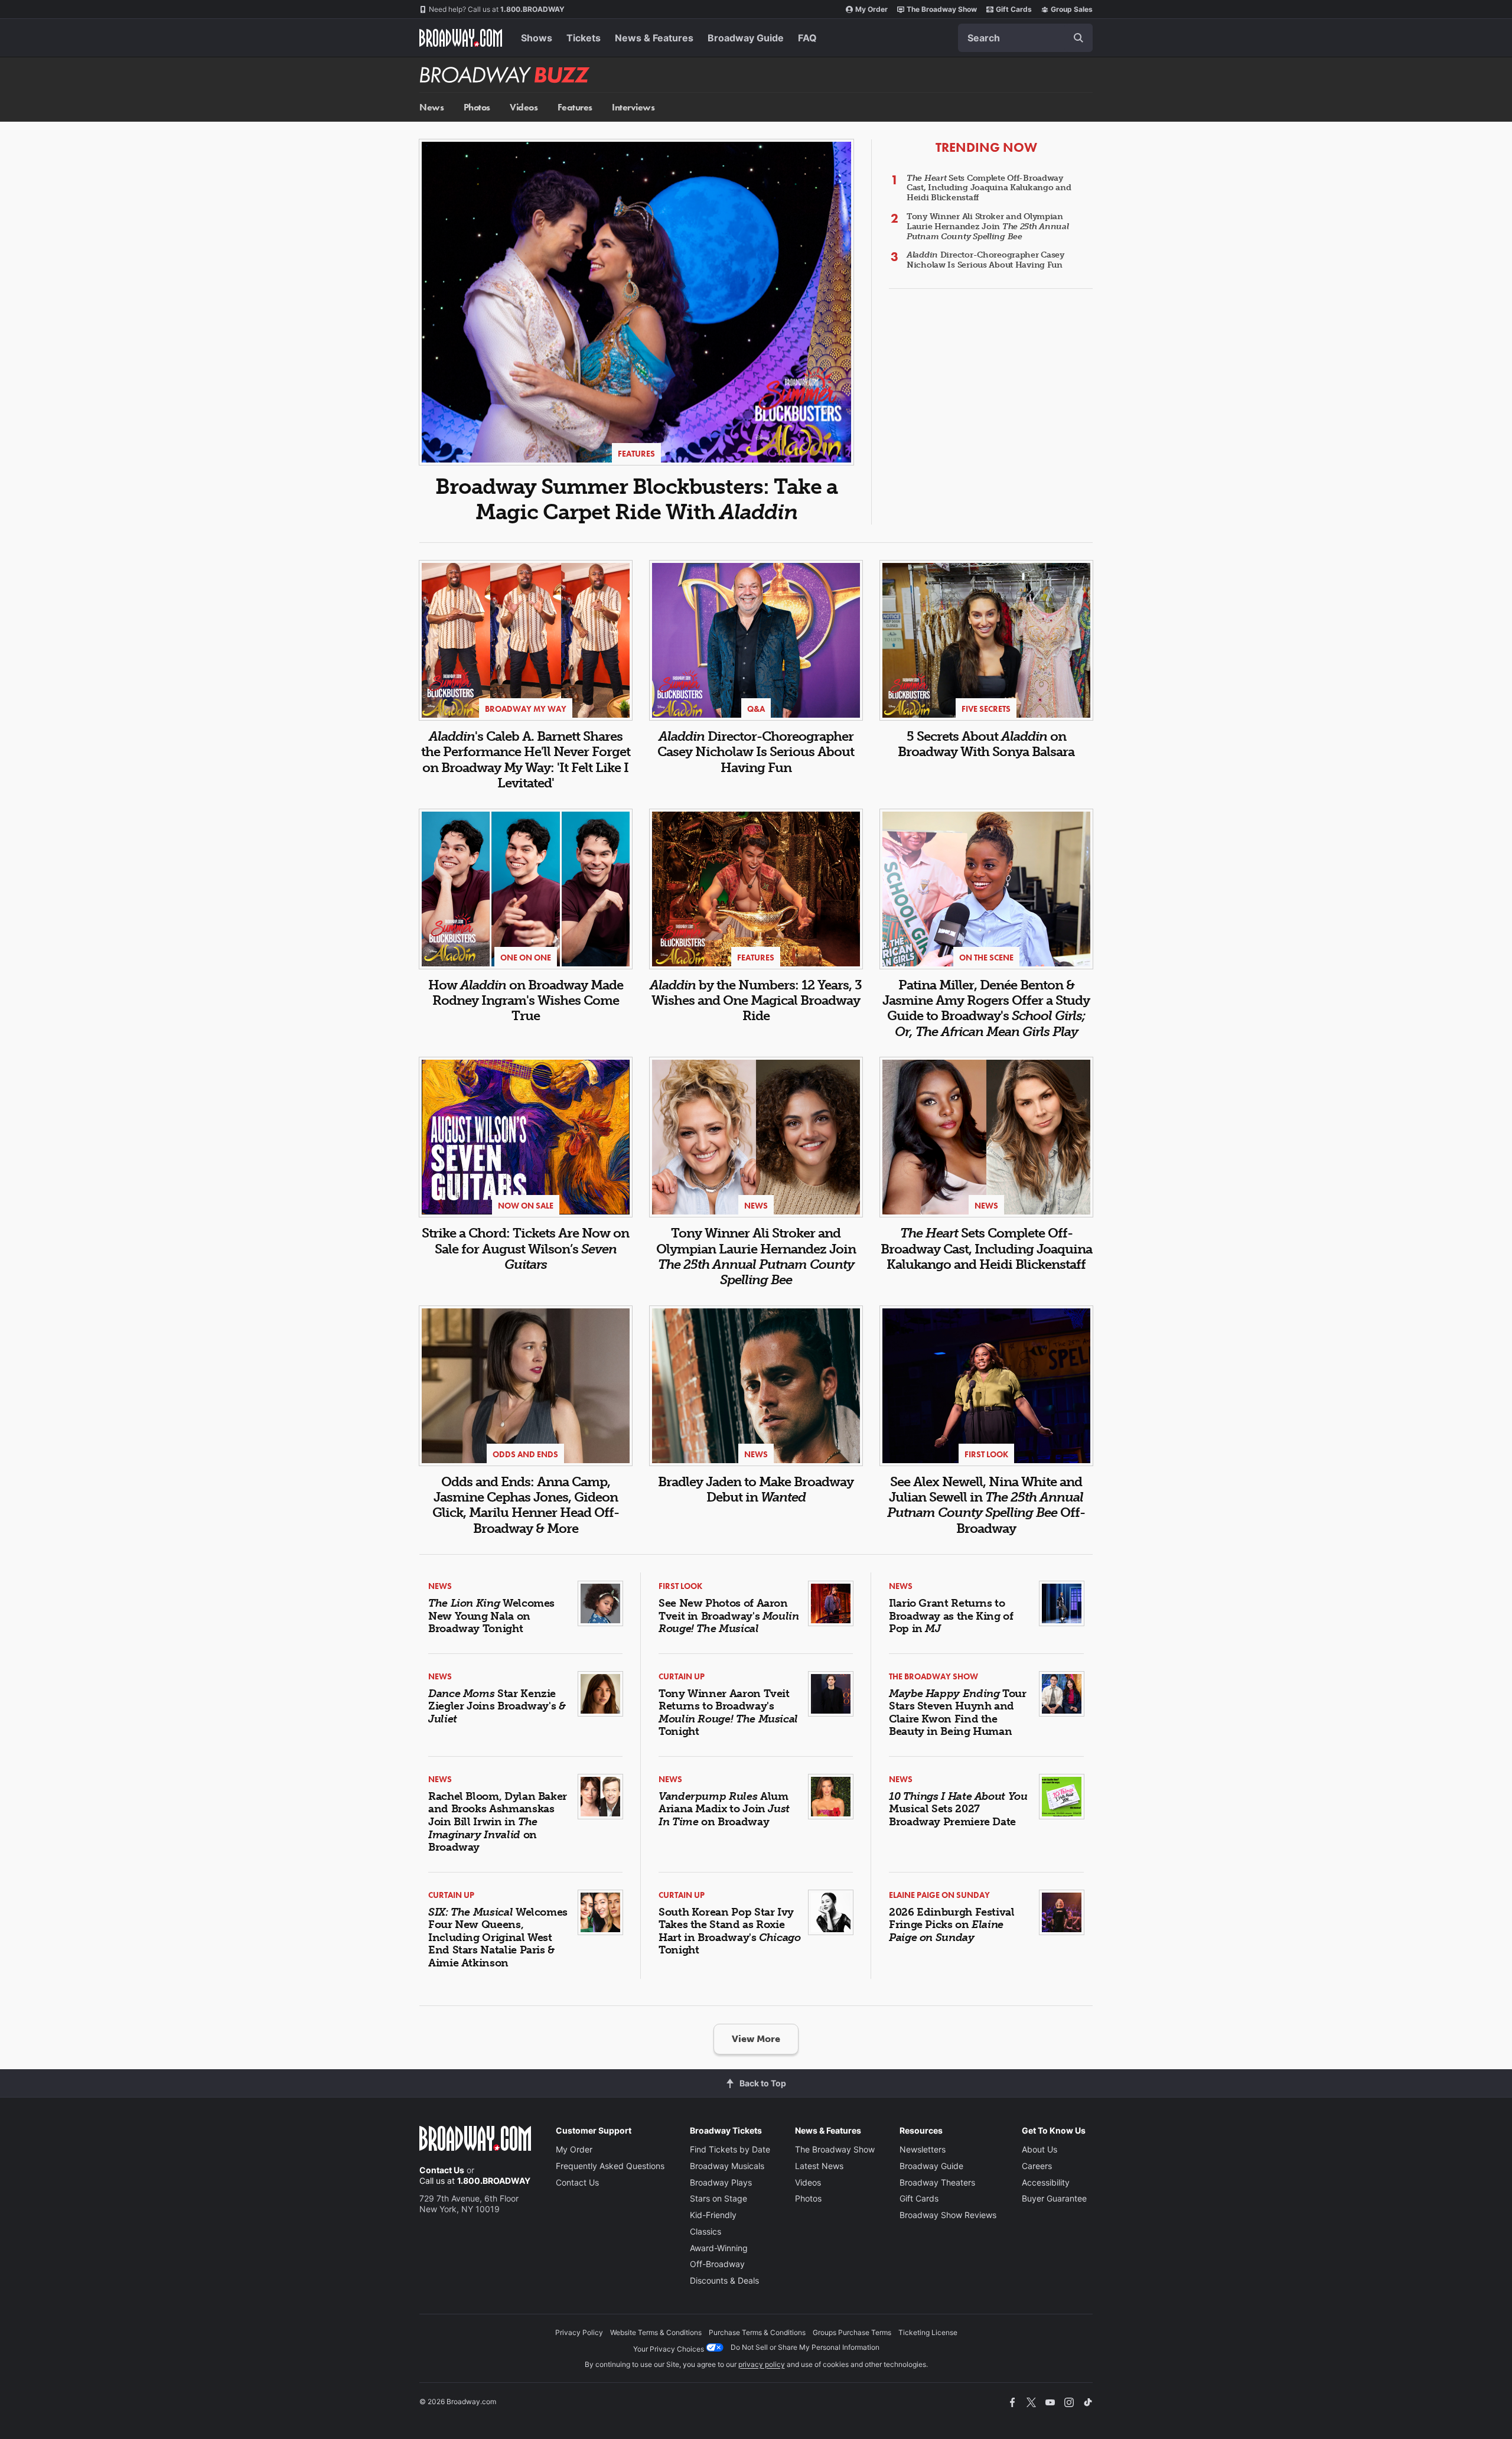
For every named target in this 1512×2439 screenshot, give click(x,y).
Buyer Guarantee (1054, 2198)
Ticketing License (928, 2332)
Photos (477, 107)
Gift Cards (1014, 9)
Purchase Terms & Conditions (757, 2332)
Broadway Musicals (727, 2166)
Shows (537, 38)
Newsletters (923, 2149)
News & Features (654, 38)
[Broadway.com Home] (461, 38)
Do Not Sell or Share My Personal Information (805, 2347)
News (431, 107)
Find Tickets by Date (730, 2149)
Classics (706, 2231)
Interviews (633, 107)
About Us (1039, 2149)
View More (756, 2039)
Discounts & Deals (724, 2280)
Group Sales (1072, 9)
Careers (1037, 2166)
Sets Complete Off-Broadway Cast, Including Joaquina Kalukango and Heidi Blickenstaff (989, 188)
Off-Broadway (717, 2264)
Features (575, 107)
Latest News (819, 2166)
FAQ (807, 38)
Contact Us (442, 2170)
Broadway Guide (746, 38)
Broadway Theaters (937, 2182)
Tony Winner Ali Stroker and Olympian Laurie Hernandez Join (988, 227)
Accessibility (1046, 2182)
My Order (871, 9)
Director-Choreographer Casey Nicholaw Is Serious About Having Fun (985, 260)
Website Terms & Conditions (656, 2332)
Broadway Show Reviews (948, 2215)
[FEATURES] (636, 301)
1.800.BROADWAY (497, 9)
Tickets (584, 38)
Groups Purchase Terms (852, 2332)
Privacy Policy (579, 2332)
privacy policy (762, 2364)
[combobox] (1025, 38)
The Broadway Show (942, 9)
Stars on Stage (718, 2198)
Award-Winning (719, 2248)
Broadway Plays (721, 2182)
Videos (524, 107)
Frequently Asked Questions (610, 2166)
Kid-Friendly (713, 2215)
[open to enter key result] (1078, 38)
